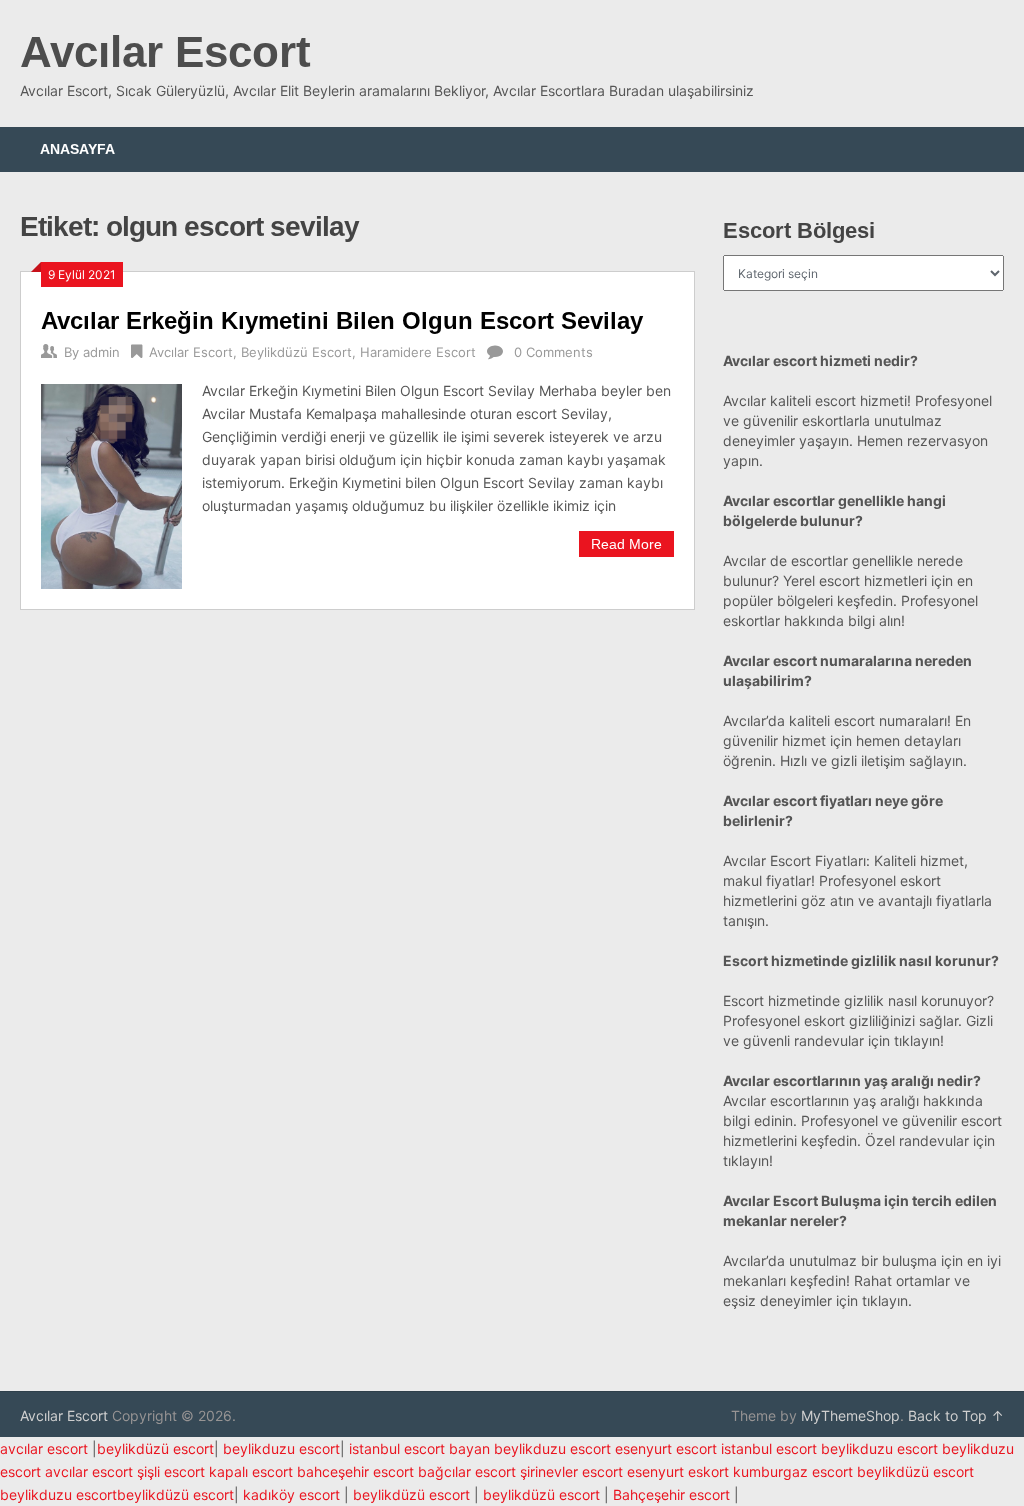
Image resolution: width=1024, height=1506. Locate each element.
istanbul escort (769, 1448)
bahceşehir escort (355, 1471)
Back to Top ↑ (956, 1415)
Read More (626, 544)
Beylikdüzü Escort (296, 352)
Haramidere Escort (418, 352)
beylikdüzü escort (155, 1448)
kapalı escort (251, 1471)
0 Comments (553, 352)
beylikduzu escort (281, 1448)
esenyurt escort (666, 1448)
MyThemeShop (850, 1415)
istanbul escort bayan (419, 1448)
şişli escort (171, 1471)
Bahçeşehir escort (671, 1494)
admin (101, 352)
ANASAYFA (77, 149)
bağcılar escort (467, 1471)
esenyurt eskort (678, 1471)
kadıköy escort (291, 1494)
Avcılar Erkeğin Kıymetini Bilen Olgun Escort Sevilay (342, 320)
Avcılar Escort (165, 51)
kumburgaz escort (793, 1471)
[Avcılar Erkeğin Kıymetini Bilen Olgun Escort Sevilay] (111, 484)
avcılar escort (44, 1448)
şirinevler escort (571, 1471)
